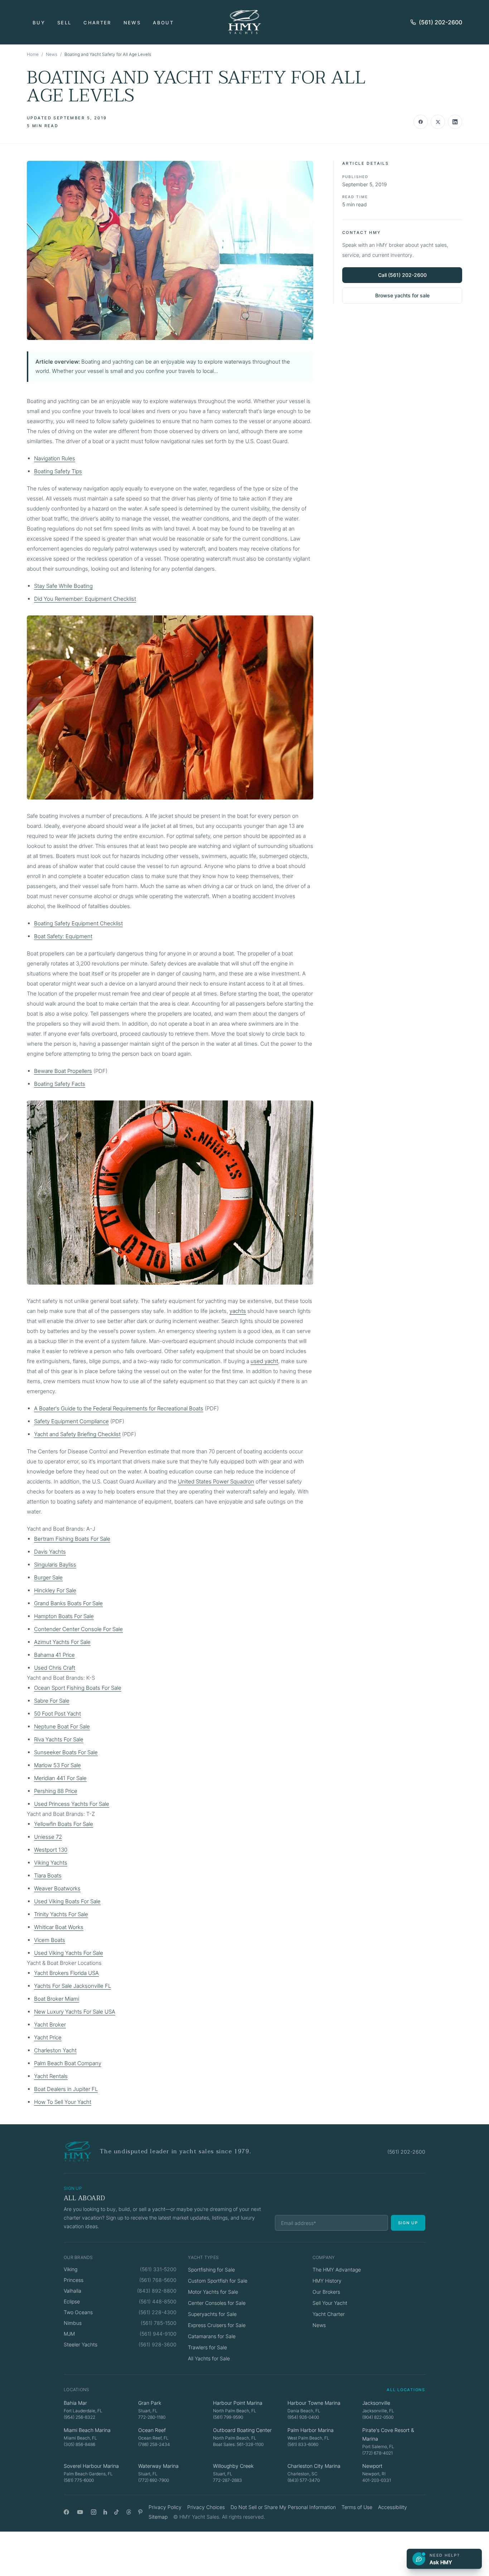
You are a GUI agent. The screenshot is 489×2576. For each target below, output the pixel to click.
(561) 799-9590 (228, 2417)
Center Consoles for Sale (217, 2303)
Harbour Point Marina (238, 2403)
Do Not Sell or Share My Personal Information (283, 2507)
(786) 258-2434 (154, 2444)
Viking (71, 2269)
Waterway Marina (158, 2466)
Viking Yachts (51, 1863)
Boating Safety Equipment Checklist (78, 923)
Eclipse (72, 2301)
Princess (74, 2280)
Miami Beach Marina (87, 2430)
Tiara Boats (48, 1875)
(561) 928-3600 (158, 2344)
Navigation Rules (55, 458)
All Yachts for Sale (209, 2358)
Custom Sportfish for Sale (218, 2281)
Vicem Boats (50, 1940)
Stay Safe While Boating (63, 586)
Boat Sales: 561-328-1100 (238, 2444)
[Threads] (129, 2512)
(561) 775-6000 (79, 2480)
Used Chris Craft (55, 1668)
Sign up (408, 2223)
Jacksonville (376, 2403)
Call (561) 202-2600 (402, 275)
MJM (69, 2334)
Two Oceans (78, 2312)
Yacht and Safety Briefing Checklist (77, 1434)
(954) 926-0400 (303, 2417)
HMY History (327, 2281)
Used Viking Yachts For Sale (69, 1953)
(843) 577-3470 (304, 2480)
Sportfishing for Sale (211, 2270)
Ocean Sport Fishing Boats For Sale (78, 1688)
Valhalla (72, 2291)
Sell (64, 23)
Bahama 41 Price (54, 1655)
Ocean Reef (152, 2430)
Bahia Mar (75, 2403)
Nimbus (73, 2323)
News (132, 23)
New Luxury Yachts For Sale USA (75, 2012)
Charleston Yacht (55, 2050)
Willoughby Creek (233, 2466)
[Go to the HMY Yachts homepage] (245, 22)
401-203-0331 (377, 2480)
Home (33, 54)
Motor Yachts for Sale (213, 2292)
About (163, 23)
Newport (372, 2466)
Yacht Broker (50, 2025)
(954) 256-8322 (79, 2417)
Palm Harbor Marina (311, 2430)
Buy (39, 23)
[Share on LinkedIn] (455, 122)
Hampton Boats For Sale (64, 1616)
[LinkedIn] (105, 2512)
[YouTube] (80, 2512)
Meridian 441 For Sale (60, 1778)
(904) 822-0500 (378, 2417)
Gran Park (150, 2403)
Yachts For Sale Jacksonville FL (72, 1986)
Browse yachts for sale (402, 295)
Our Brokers (326, 2292)
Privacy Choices (206, 2507)
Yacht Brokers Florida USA (66, 1973)
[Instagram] (94, 2512)
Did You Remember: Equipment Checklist (85, 599)
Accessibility (393, 2507)
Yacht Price (48, 2037)
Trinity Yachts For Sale (61, 1914)
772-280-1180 (152, 2417)
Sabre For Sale (52, 1701)
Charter (97, 23)
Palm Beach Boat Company (68, 2063)
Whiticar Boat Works (59, 1927)
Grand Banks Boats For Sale (68, 1603)
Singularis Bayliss (55, 1565)
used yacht (264, 1361)
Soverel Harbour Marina (91, 2466)
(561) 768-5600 (158, 2280)
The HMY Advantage (337, 2270)
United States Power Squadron (216, 1481)
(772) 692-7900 (154, 2480)
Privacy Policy (165, 2507)
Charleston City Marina (314, 2466)
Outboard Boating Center (242, 2430)
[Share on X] (438, 122)
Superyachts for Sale (212, 2314)
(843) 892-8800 (157, 2291)
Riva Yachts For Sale (59, 1739)
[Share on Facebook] (421, 122)
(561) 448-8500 (158, 2301)
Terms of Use (357, 2507)
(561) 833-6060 (303, 2444)
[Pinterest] (141, 2512)
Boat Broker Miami (57, 1999)
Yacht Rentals (51, 2076)
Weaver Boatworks (57, 1888)
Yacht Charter (329, 2314)
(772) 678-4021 (377, 2453)
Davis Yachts (50, 1552)
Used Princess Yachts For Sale (72, 1804)
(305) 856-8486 (79, 2444)
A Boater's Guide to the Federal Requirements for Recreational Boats (119, 1408)
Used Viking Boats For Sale (67, 1901)
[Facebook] (66, 2512)
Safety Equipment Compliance (71, 1421)
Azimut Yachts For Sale (62, 1642)
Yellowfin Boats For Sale (64, 1824)
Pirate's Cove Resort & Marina (388, 2434)
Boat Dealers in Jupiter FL (66, 2089)
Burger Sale (48, 1577)
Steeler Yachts (81, 2344)
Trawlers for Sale (207, 2347)
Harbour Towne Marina (314, 2403)
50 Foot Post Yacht (57, 1714)
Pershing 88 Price (56, 1791)
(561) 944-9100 (158, 2334)
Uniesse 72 (48, 1837)
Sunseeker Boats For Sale (66, 1752)
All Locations (406, 2390)
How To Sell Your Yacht (63, 2102)
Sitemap (158, 2517)
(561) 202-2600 (440, 22)
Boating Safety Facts (60, 1084)
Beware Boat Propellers (63, 1071)
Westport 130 (51, 1850)
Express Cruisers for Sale (217, 2325)
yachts (238, 1311)
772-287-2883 (227, 2480)
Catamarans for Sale (212, 2336)
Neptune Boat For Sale (62, 1726)
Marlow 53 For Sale (57, 1765)
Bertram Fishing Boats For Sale (72, 1539)
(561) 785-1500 (159, 2323)
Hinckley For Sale (55, 1590)
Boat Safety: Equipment (63, 936)
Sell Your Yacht (330, 2303)
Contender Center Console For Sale (78, 1629)
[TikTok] (117, 2512)
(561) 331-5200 (158, 2269)
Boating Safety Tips (58, 471)
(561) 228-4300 (158, 2312)
